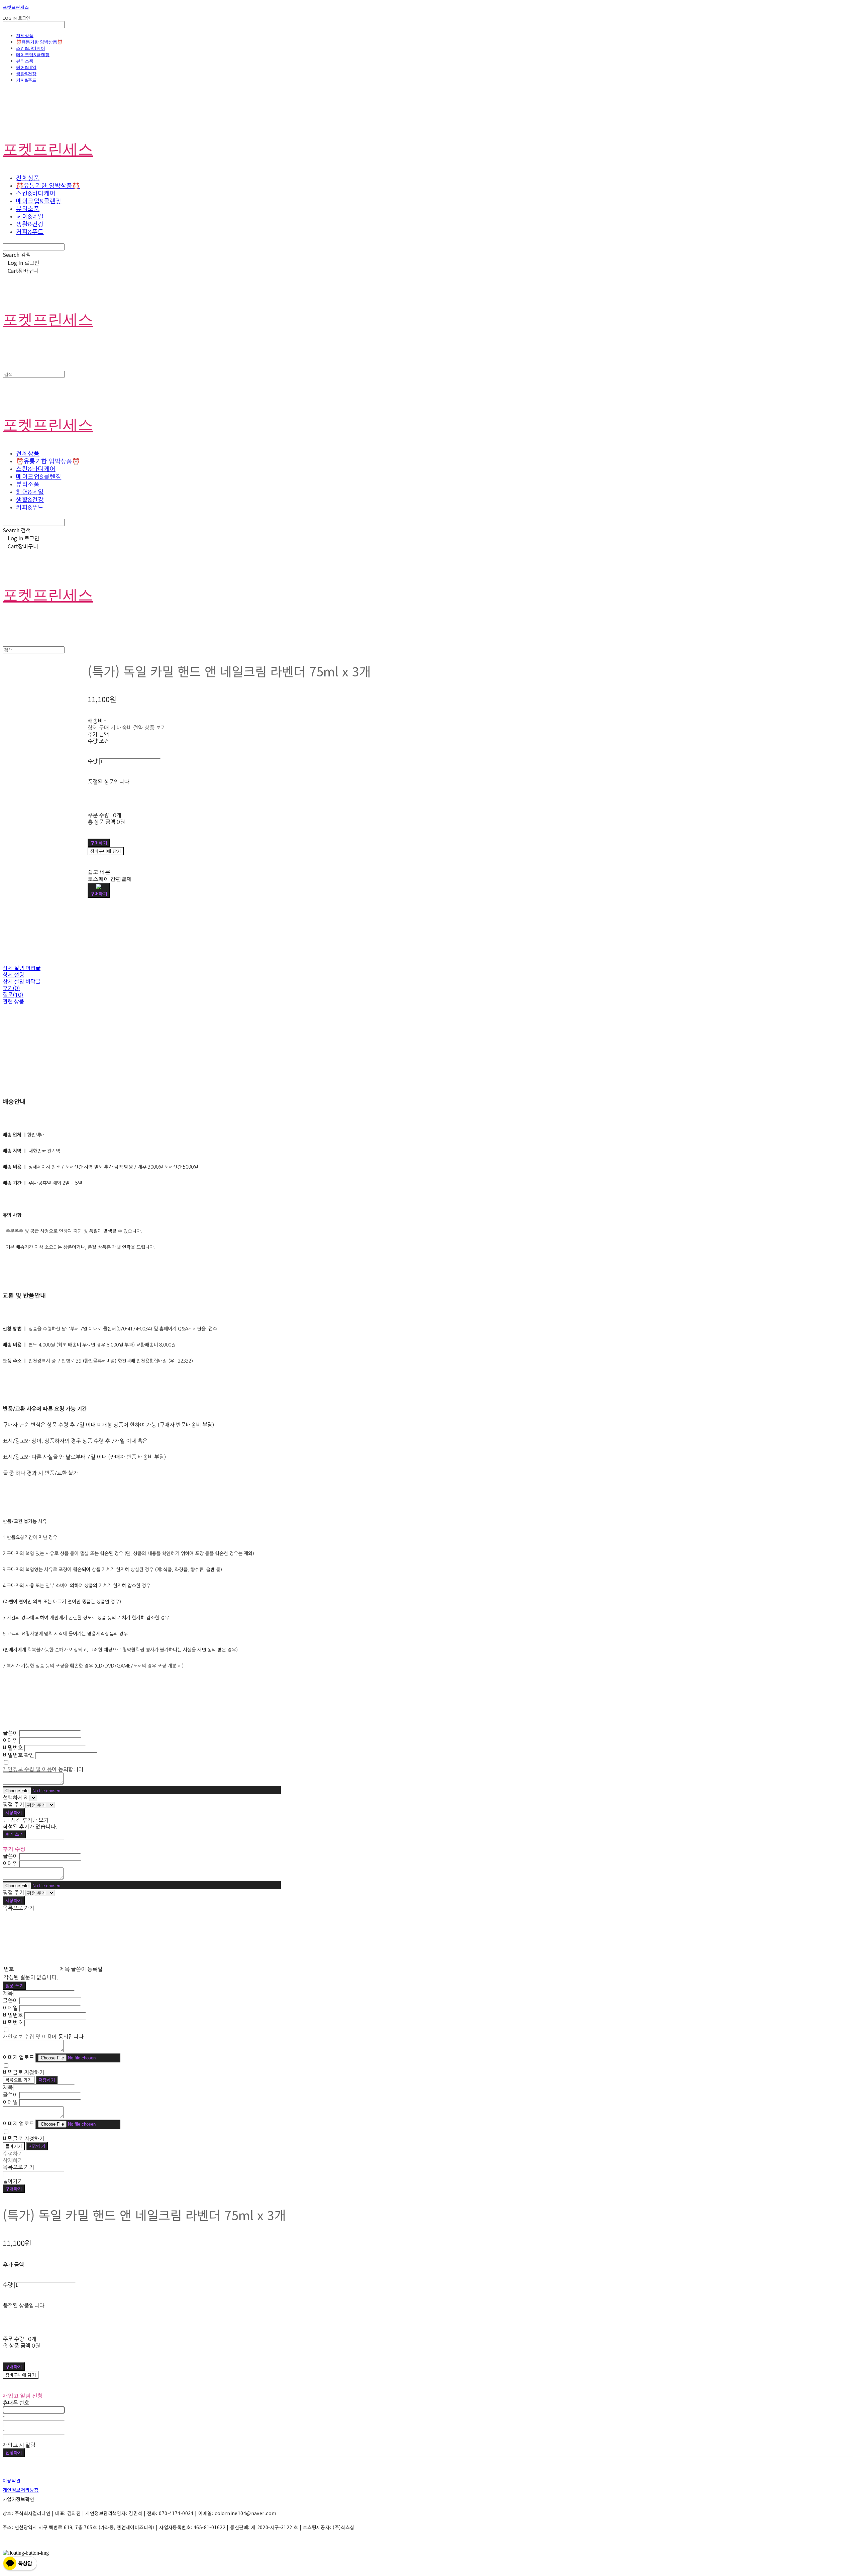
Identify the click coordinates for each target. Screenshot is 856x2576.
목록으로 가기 (19, 2080)
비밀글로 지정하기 (23, 2072)
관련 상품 (13, 1001)
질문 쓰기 (14, 1986)
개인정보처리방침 (21, 2490)
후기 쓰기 (14, 1834)
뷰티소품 (25, 61)
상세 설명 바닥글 (22, 981)
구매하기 (14, 2189)
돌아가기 (14, 2146)
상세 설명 (13, 975)
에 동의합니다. (44, 1769)
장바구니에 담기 (21, 2375)
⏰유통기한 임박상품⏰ (39, 42)
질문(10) (13, 995)
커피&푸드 (26, 80)
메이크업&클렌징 (33, 55)
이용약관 (12, 2480)
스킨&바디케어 (31, 48)
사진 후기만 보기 (30, 1820)
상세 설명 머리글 (22, 968)
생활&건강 (26, 74)
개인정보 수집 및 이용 (27, 1769)
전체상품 (25, 35)
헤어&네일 (26, 67)
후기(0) (11, 988)
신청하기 (14, 2452)
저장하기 (14, 1812)
